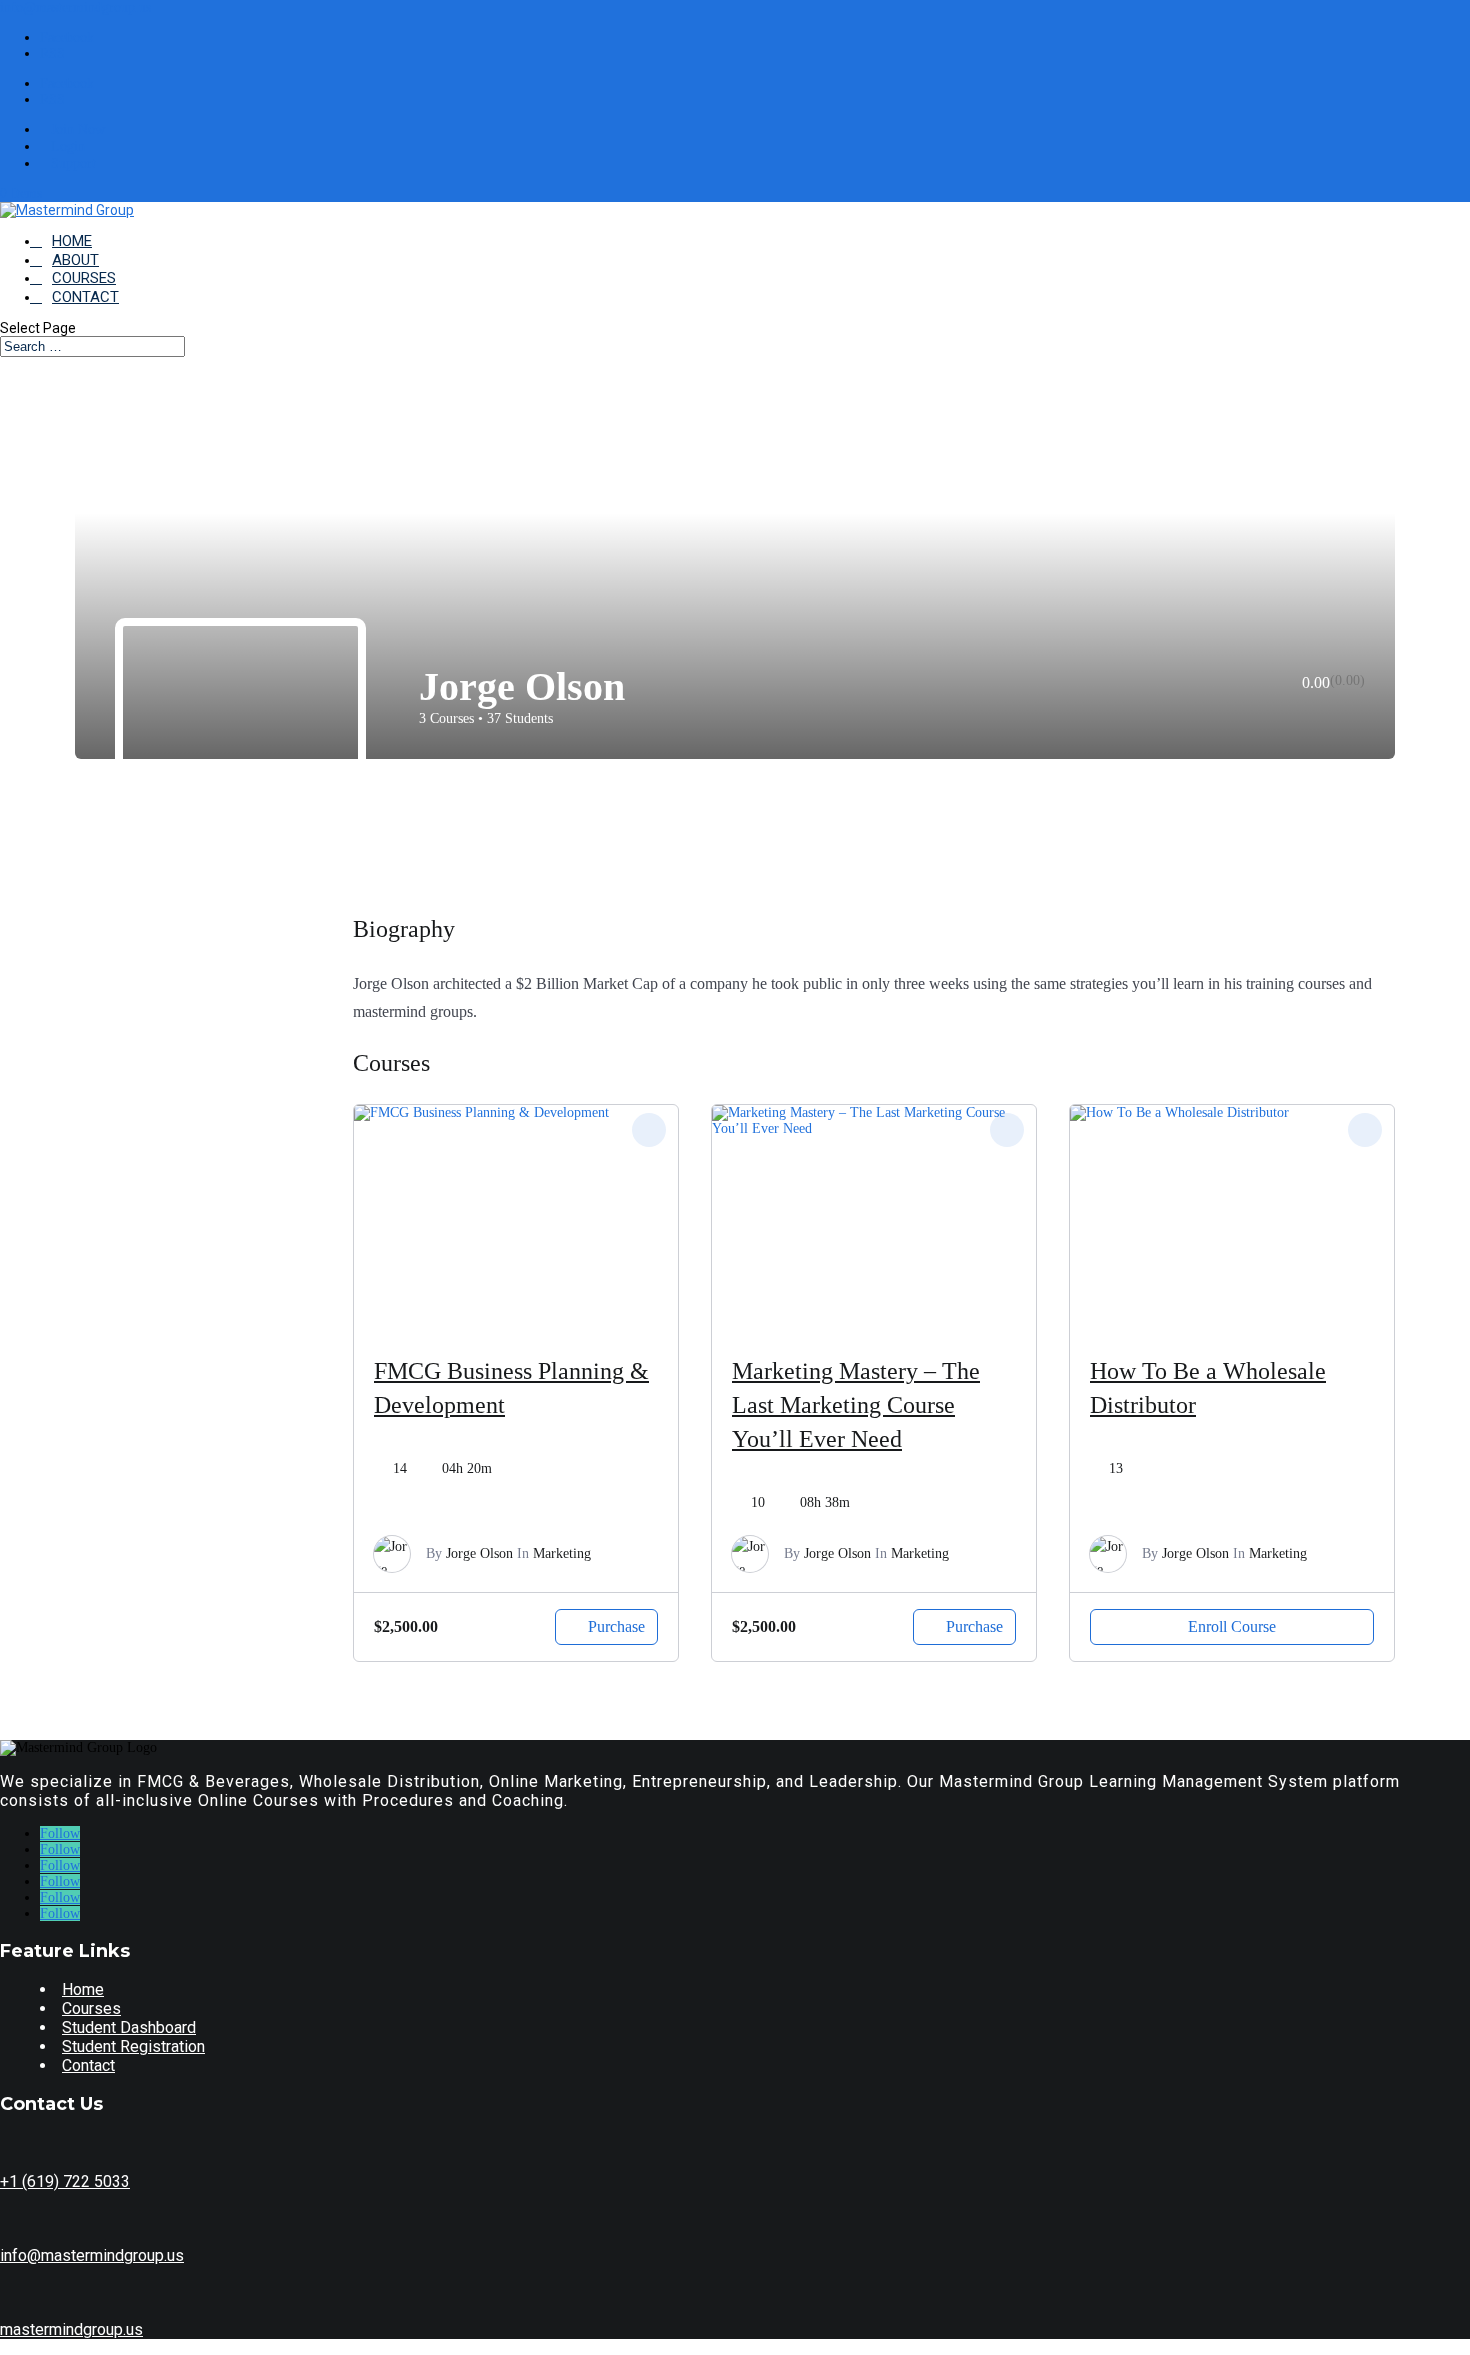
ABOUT (75, 260)
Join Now (78, 129)
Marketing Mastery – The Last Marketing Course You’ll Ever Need (856, 1405)
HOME (72, 241)
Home (83, 1989)
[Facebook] (1278, 712)
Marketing (562, 1553)
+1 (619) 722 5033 (65, 2181)
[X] (1305, 712)
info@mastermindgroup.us (92, 2255)
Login (68, 146)
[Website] (1359, 712)
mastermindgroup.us (71, 2329)
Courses (91, 2008)
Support (73, 163)
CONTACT (85, 297)
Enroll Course (1232, 1626)
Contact (88, 2065)
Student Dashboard (129, 2027)
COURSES (84, 278)
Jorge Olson (479, 1553)
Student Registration (133, 2046)
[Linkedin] (1332, 712)
